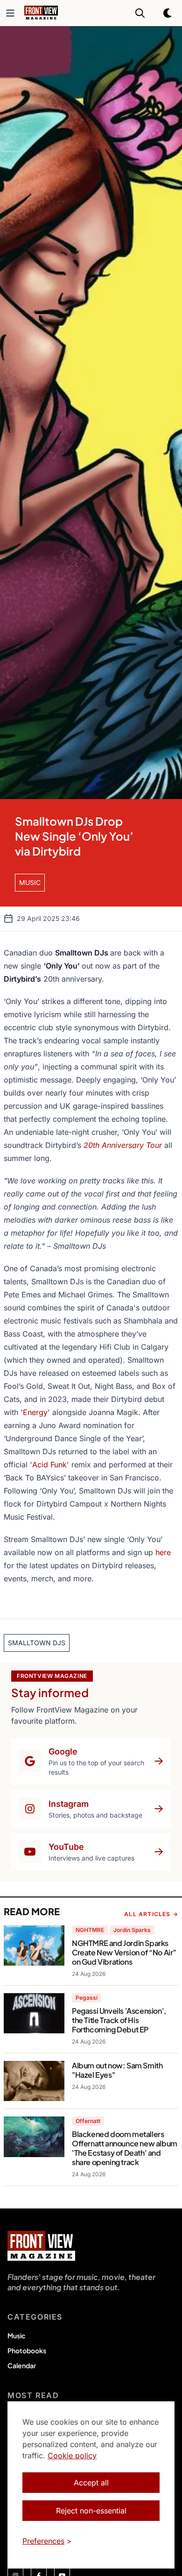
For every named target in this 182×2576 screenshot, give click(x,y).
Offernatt (88, 2121)
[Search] (140, 13)
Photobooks (27, 2350)
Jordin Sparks (132, 1930)
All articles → (151, 1914)
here (163, 1552)
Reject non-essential (91, 2511)
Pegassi (87, 1998)
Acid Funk (49, 1465)
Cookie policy (72, 2456)
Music (16, 2335)
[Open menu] (10, 13)
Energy (35, 1412)
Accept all (91, 2483)
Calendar (22, 2365)
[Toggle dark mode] (168, 13)
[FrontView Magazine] (41, 2246)
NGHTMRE (90, 1930)
